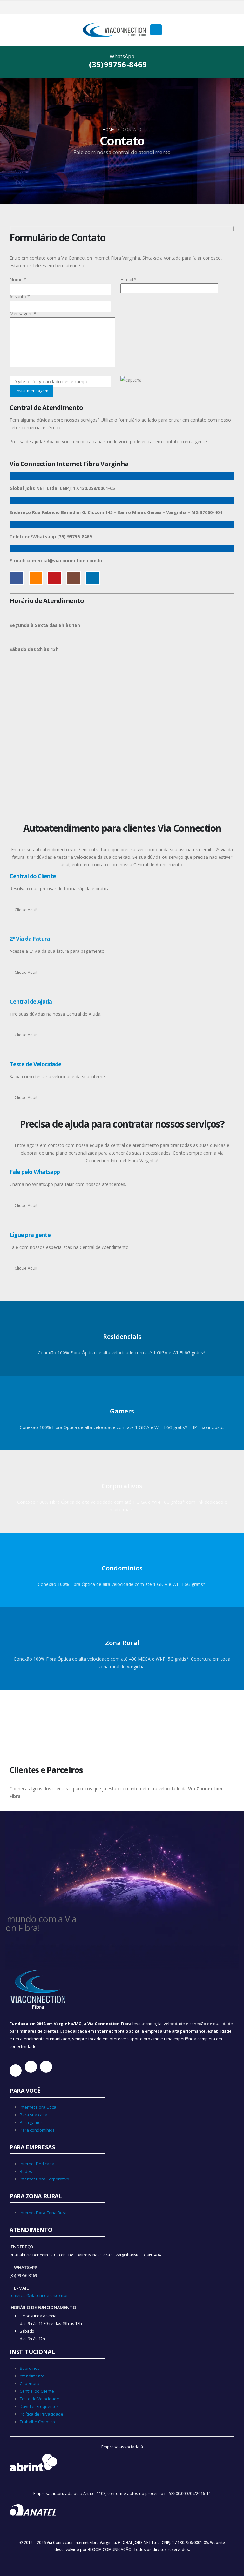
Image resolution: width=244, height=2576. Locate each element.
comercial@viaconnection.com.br (39, 2295)
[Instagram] (132, 7)
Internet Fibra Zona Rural (44, 2213)
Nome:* (18, 279)
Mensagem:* (23, 313)
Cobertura (30, 2383)
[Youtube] (122, 7)
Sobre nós (30, 2368)
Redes (26, 2171)
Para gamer (31, 2122)
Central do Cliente (37, 2391)
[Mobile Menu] (156, 30)
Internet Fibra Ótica (38, 2107)
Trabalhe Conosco (37, 2422)
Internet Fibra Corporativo (44, 2179)
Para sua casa (34, 2115)
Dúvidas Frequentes (39, 2406)
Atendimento (32, 2376)
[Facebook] (101, 7)
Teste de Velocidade (39, 2399)
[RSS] (112, 7)
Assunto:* (20, 297)
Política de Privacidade (41, 2414)
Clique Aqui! (26, 910)
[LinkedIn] (143, 7)
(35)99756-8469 (119, 64)
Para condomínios (37, 2130)
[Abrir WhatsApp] (228, 2560)
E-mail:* (129, 279)
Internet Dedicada (37, 2164)
